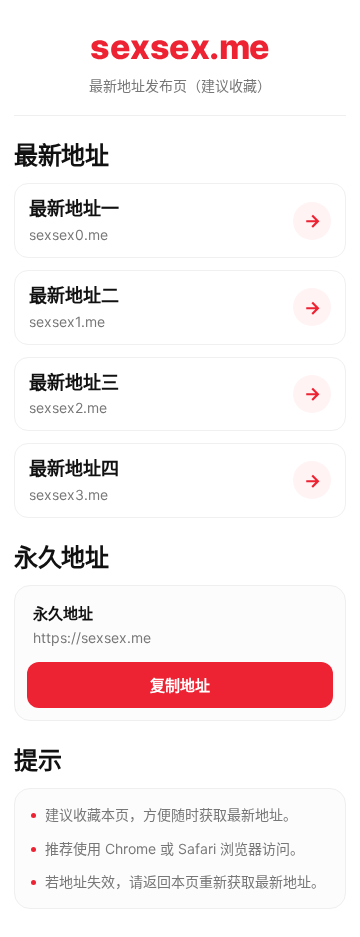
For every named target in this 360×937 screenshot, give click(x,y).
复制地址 (180, 685)
